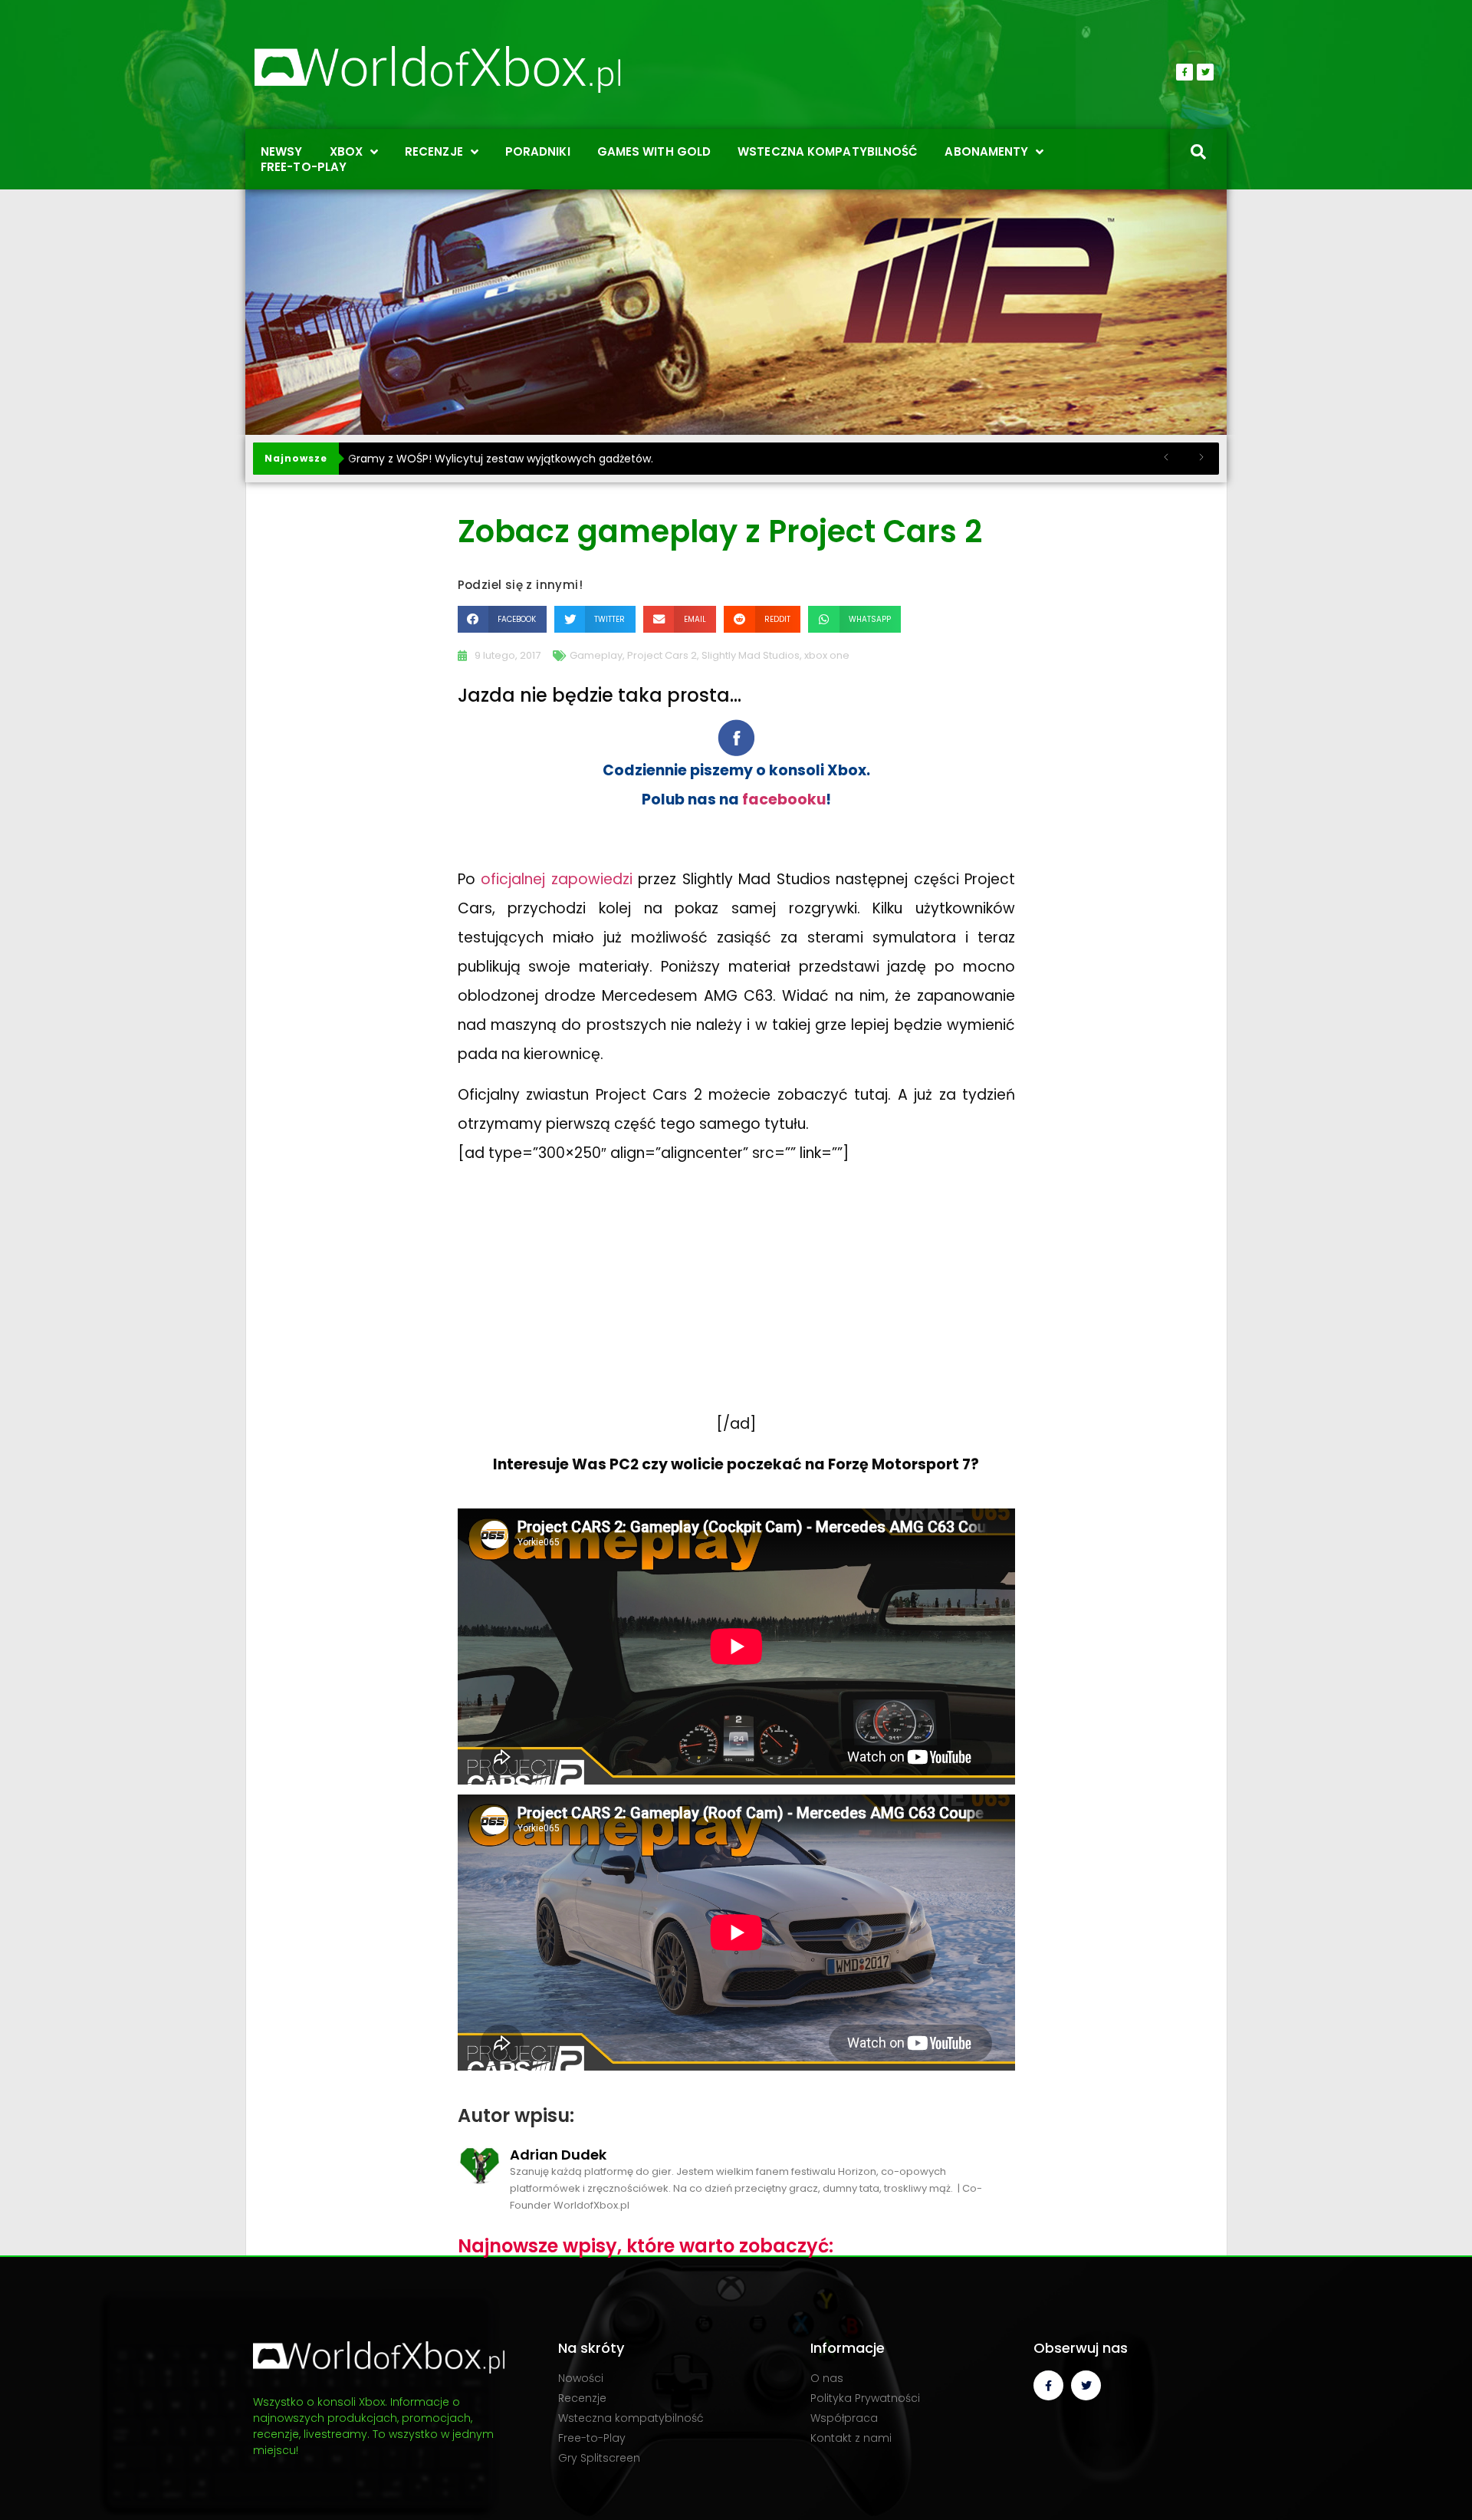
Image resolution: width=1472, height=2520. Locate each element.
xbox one (827, 655)
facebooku (784, 799)
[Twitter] (1205, 72)
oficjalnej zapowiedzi (556, 879)
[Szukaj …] (1198, 153)
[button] (502, 619)
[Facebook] (1184, 72)
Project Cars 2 (662, 655)
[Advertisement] (736, 1304)
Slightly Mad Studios (751, 655)
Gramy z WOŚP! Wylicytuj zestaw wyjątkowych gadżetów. (501, 459)
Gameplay (596, 655)
